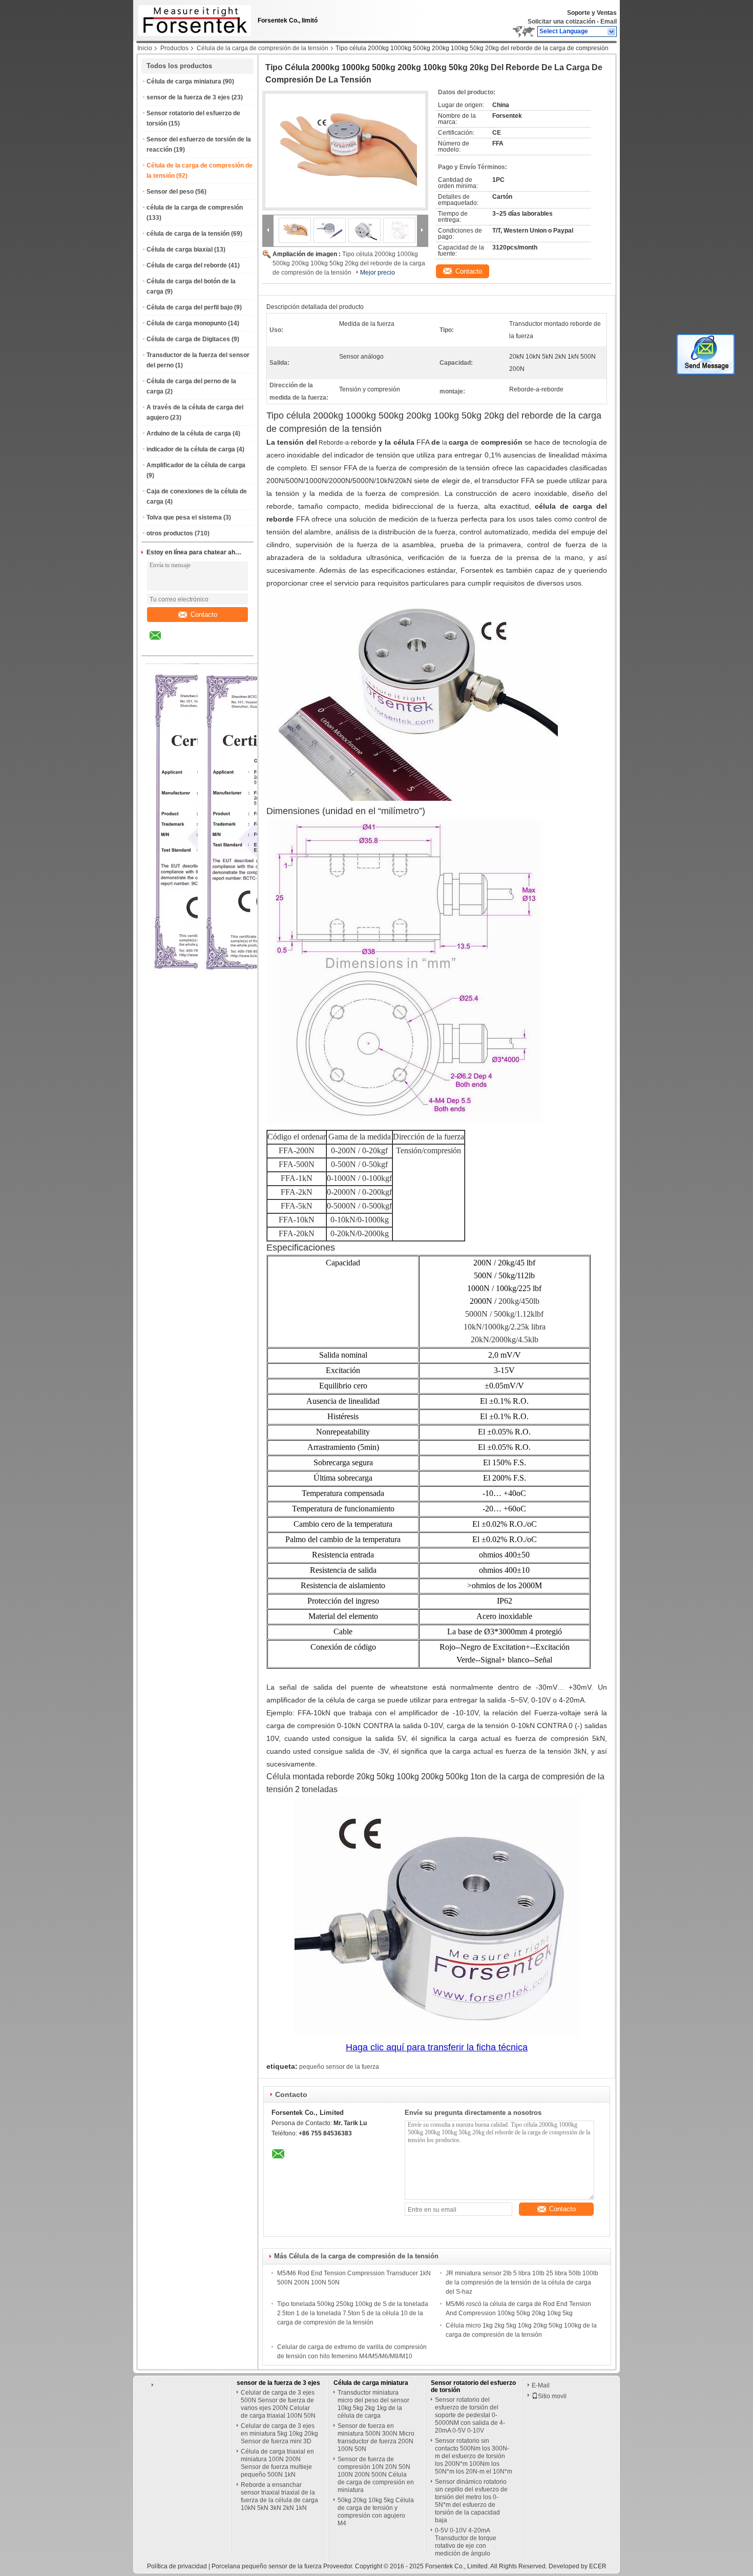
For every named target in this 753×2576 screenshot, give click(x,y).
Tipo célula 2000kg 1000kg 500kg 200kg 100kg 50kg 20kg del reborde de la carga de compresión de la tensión (349, 263)
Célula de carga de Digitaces (188, 339)
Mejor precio (378, 273)
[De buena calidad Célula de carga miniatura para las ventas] (258, 978)
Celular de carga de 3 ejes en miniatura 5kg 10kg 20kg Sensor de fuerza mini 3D (279, 2434)
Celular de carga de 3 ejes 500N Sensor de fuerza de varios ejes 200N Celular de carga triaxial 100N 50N (278, 2404)
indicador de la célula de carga (191, 449)
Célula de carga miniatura (184, 81)
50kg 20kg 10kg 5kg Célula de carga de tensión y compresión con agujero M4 (376, 2512)
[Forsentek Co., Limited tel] (183, 647)
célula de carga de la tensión (188, 234)
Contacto (204, 615)
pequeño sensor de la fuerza (339, 2067)
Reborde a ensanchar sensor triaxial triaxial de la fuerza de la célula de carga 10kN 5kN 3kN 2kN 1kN (279, 2496)
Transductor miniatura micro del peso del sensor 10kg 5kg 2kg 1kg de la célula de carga (373, 2404)
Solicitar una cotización (561, 22)
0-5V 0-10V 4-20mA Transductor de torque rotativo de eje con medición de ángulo (466, 2542)
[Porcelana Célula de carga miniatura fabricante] (192, 18)
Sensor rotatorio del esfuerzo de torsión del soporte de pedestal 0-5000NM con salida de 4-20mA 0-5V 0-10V (470, 2415)
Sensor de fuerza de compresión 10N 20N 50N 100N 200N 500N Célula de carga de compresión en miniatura (376, 2475)
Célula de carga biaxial (180, 250)
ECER (598, 2566)
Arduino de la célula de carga (189, 433)
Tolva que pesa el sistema (184, 517)
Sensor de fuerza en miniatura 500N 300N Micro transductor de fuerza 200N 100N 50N (376, 2437)
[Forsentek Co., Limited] (612, 32)
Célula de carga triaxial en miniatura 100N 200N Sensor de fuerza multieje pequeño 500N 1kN (277, 2463)
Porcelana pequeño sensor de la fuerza (267, 2566)
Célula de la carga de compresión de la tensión (263, 48)
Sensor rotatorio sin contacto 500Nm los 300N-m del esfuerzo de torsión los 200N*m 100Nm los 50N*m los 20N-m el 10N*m (474, 2456)
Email (609, 22)
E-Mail (541, 2385)
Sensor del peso (170, 192)
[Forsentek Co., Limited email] (162, 643)
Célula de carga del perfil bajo (190, 307)
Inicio (145, 48)
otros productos (170, 533)
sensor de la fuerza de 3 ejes (188, 97)
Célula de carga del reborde (187, 265)
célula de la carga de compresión (195, 207)
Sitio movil (552, 2396)
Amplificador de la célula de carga (196, 465)
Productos (174, 48)
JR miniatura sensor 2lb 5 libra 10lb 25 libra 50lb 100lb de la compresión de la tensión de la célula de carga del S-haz (522, 2282)
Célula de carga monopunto (186, 323)
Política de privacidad (177, 2566)
